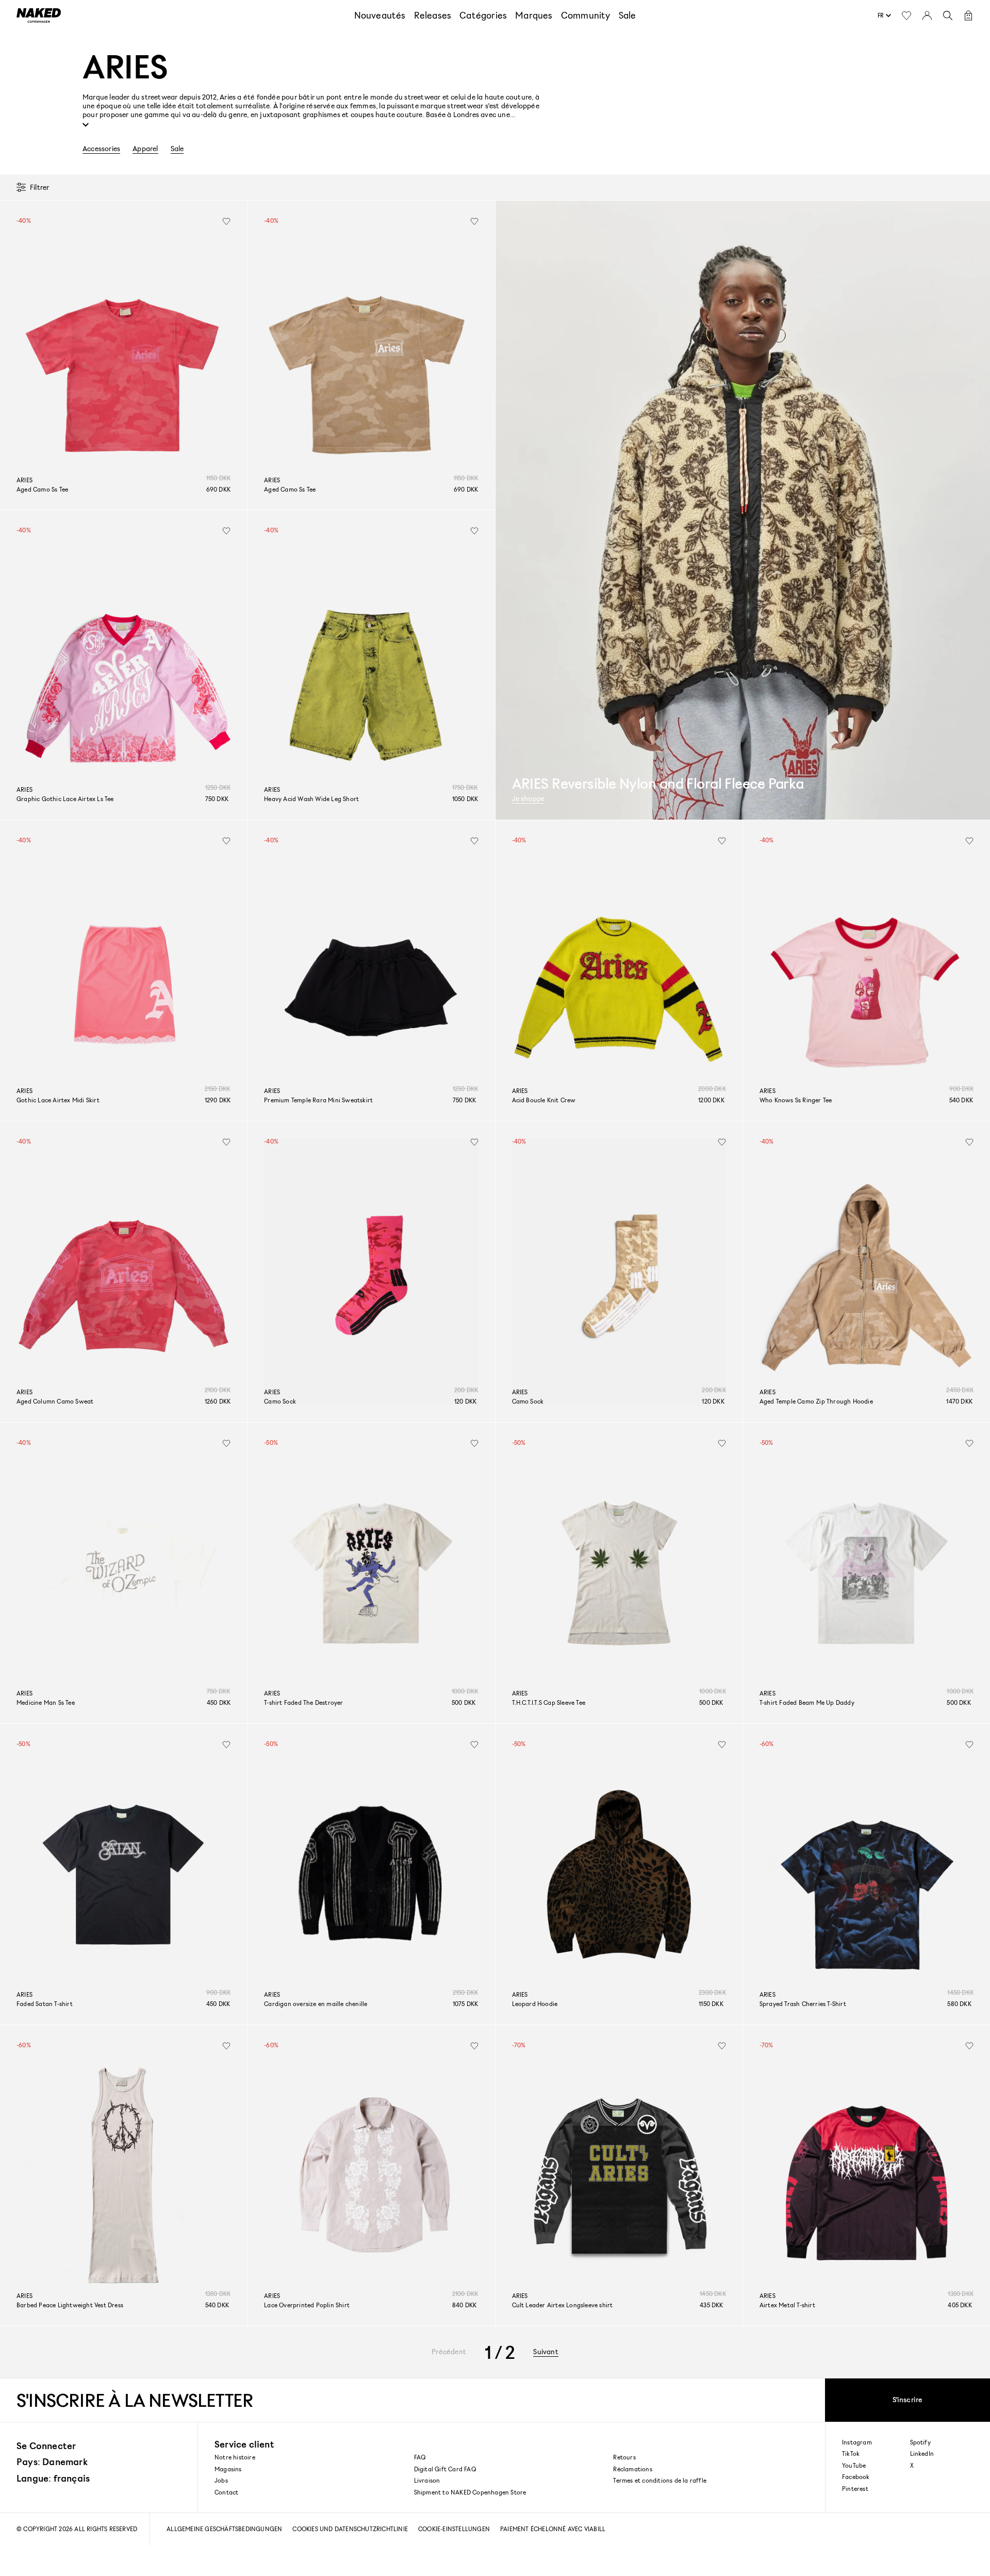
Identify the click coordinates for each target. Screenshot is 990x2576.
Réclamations (632, 2469)
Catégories (483, 15)
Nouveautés (380, 15)
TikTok (851, 2454)
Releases (433, 15)
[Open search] (948, 15)
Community (586, 15)
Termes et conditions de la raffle (660, 2480)
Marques (534, 15)
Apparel (145, 149)
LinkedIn (922, 2454)
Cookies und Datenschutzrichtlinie (350, 2529)
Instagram (857, 2442)
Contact (226, 2492)
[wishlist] (226, 221)
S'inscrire (908, 2399)
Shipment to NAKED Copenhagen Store (470, 2492)
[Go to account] (927, 15)
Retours (624, 2457)
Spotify (920, 2442)
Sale (628, 15)
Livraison (427, 2480)
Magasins (228, 2469)
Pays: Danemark (52, 2461)
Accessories (101, 149)
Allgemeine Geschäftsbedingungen (224, 2529)
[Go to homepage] (39, 15)
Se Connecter (46, 2445)
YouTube (854, 2466)
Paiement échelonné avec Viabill (553, 2529)
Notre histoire (235, 2457)
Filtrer (39, 187)
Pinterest (855, 2489)
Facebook (856, 2477)
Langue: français (53, 2478)
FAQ (420, 2457)
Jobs (221, 2480)
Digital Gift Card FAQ (445, 2469)
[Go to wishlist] (906, 15)
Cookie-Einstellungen (454, 2529)
